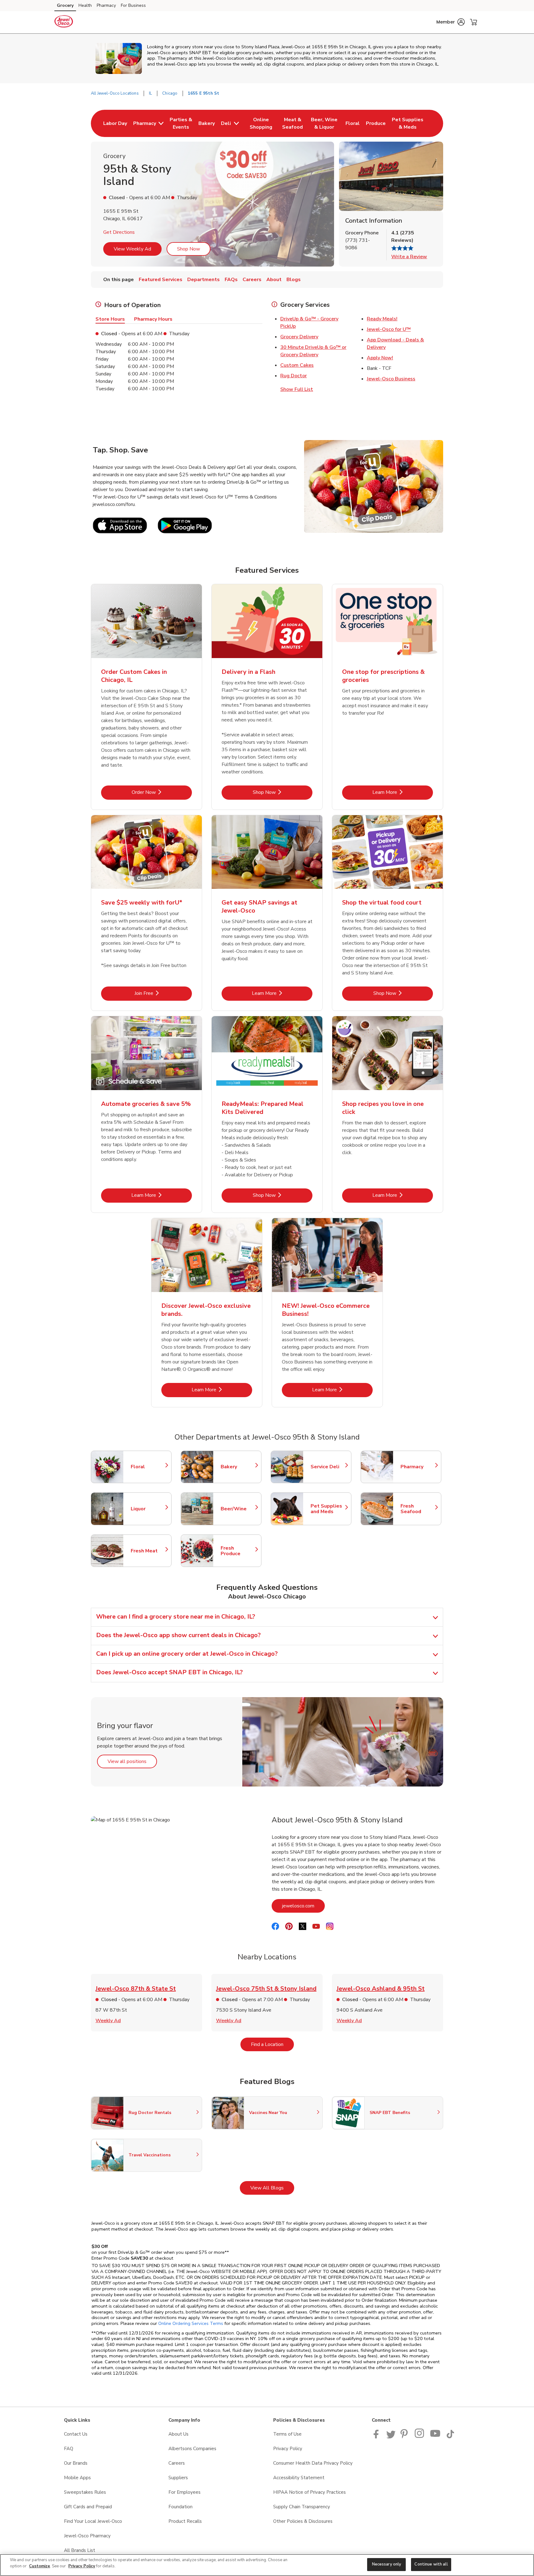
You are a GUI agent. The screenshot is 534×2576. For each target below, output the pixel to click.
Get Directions (119, 232)
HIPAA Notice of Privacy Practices (309, 2492)
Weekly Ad (108, 2021)
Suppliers (178, 2478)
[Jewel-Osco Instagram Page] (420, 2437)
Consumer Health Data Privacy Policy (313, 2463)
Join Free (163, 993)
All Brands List (80, 2550)
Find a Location (272, 2044)
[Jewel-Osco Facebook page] (377, 2437)
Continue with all (431, 2564)
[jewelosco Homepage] (64, 22)
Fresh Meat (148, 1551)
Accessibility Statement (299, 2478)
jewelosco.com (303, 1906)
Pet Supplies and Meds (328, 1509)
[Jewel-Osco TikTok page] (450, 2437)
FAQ (69, 2449)
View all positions (132, 1761)
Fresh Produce (238, 1551)
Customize (40, 2566)
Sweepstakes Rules (85, 2492)
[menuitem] (115, 123)
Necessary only (387, 2564)
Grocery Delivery (299, 337)
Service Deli (328, 1467)
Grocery (65, 5)
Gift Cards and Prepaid (88, 2507)
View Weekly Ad (132, 249)
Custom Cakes (297, 365)
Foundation (180, 2507)
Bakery (238, 1467)
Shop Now (189, 249)
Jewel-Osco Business (391, 379)
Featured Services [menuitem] (161, 280)
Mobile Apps (77, 2478)
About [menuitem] (274, 280)
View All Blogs (272, 2188)
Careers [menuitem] (252, 280)
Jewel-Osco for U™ (389, 329)
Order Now (162, 792)
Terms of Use (287, 2434)
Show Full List (297, 389)
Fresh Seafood (418, 1509)
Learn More (403, 792)
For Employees (184, 2492)
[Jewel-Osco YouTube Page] (435, 2437)
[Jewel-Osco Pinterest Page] (405, 2437)
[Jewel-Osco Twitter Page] (391, 2437)
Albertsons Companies (192, 2449)
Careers (177, 2463)
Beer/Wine (238, 1509)
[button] (451, 22)
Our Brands (76, 2463)
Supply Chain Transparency (302, 2507)
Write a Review (409, 257)
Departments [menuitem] (203, 280)
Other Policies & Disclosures (303, 2521)
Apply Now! (380, 358)
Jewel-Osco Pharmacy (87, 2536)
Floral (148, 1467)
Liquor (148, 1509)
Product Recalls (185, 2521)
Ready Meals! (382, 319)
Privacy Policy (288, 2449)
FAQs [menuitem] (231, 280)
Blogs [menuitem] (294, 280)
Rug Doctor (294, 376)
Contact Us (76, 2434)
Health (85, 5)
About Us (178, 2434)
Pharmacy (106, 5)
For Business (133, 5)
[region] (267, 2565)
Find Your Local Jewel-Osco (93, 2521)
